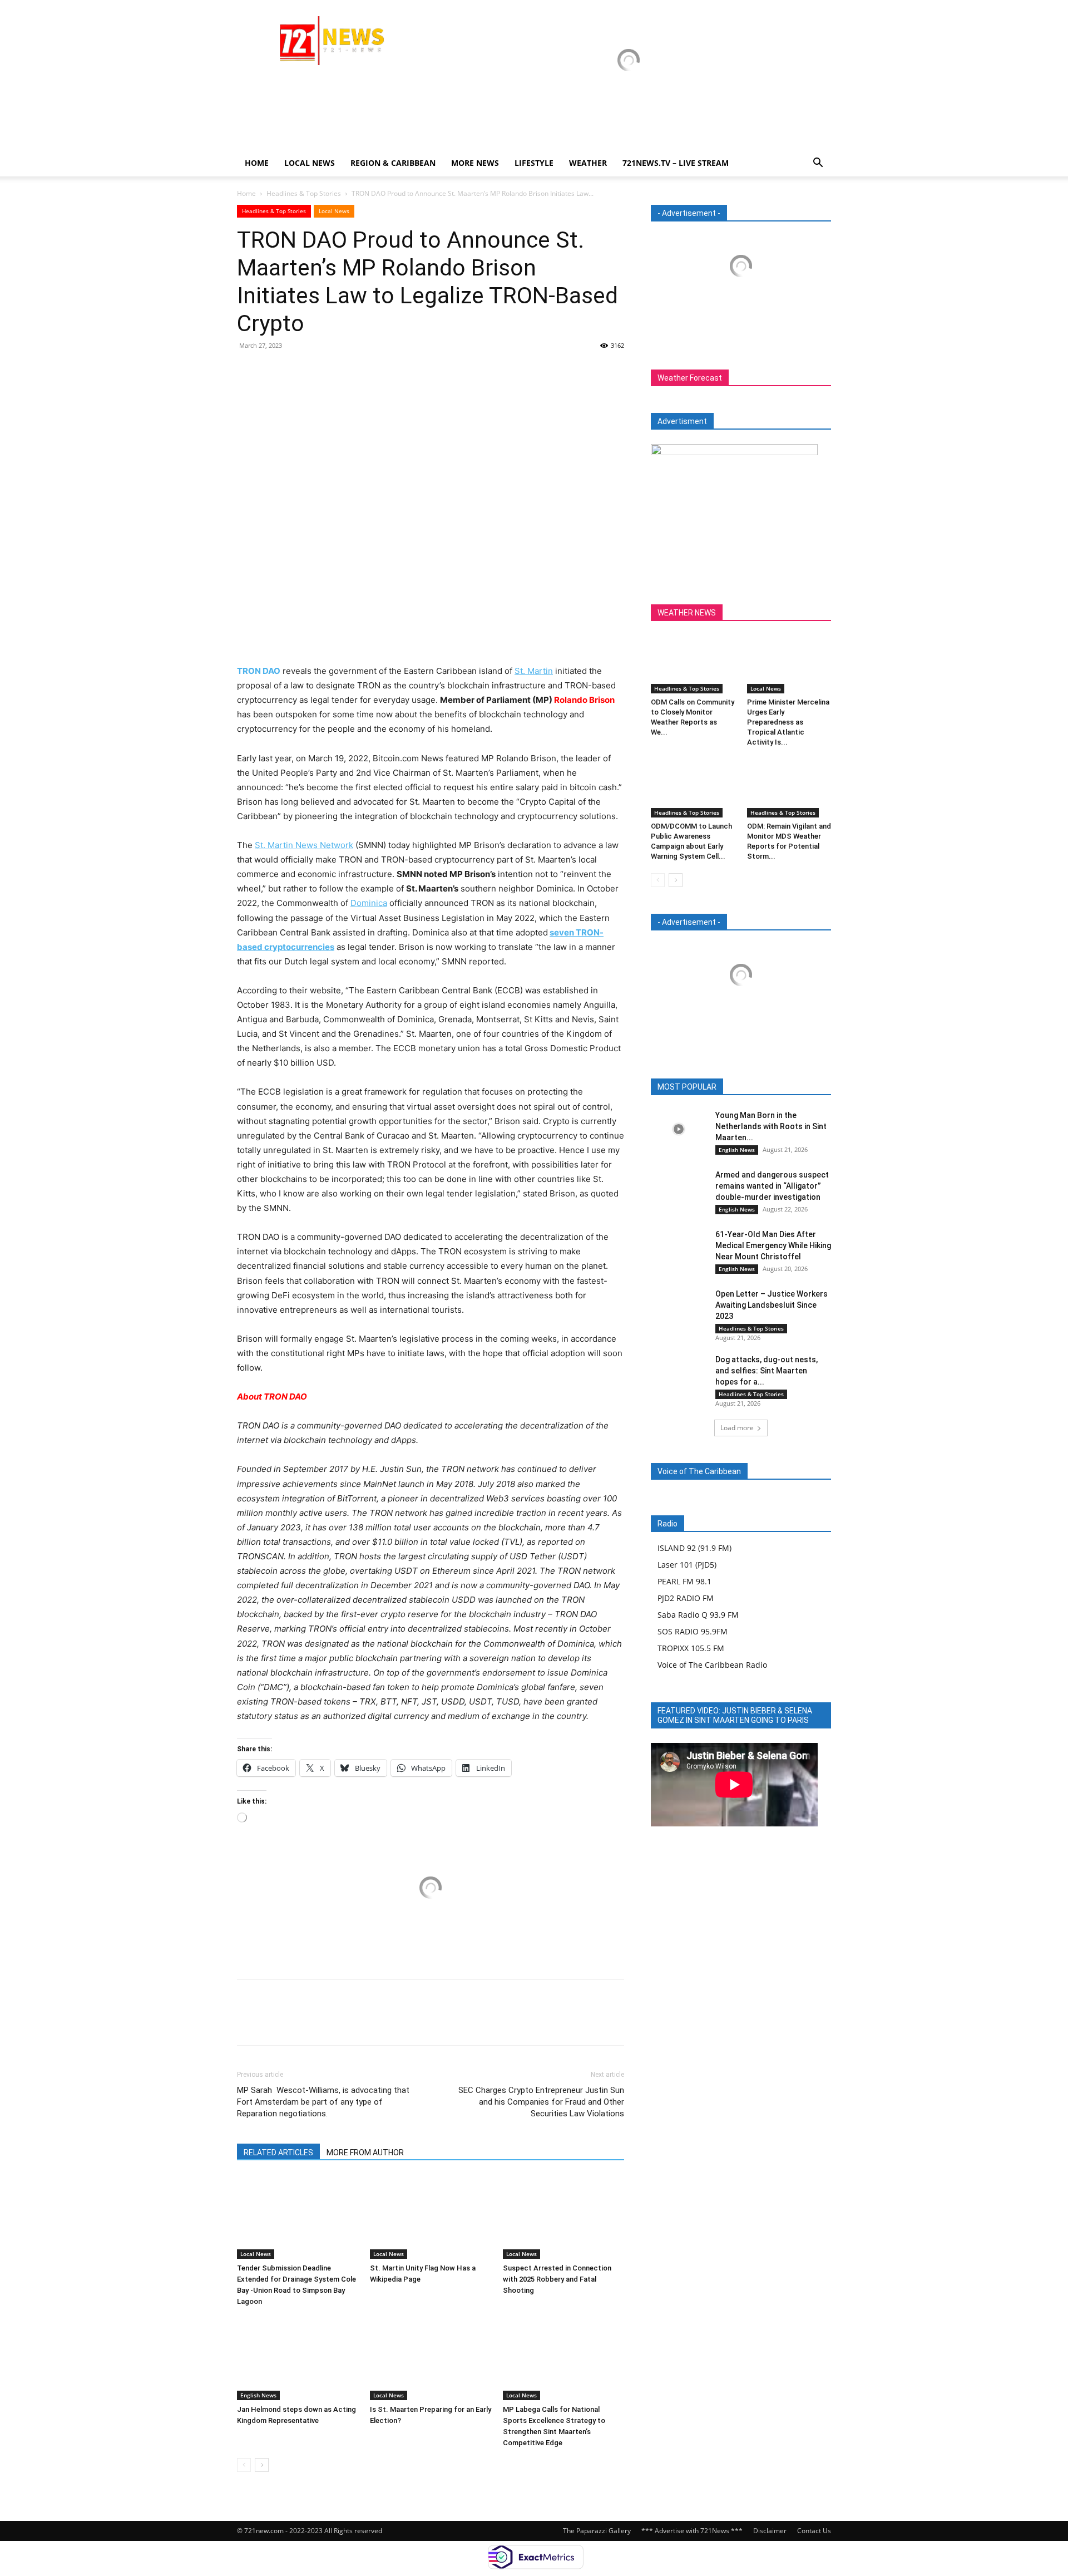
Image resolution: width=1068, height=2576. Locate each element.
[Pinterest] (299, 371)
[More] (351, 371)
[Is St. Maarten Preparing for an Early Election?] (431, 2358)
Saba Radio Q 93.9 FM (698, 1615)
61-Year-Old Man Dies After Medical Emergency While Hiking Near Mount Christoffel (773, 1245)
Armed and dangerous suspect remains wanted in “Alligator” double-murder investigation (772, 1186)
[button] (818, 164)
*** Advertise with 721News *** (692, 2531)
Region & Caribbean (393, 163)
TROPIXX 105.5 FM (691, 1648)
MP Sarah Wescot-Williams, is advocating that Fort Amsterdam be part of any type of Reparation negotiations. (323, 2102)
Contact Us (814, 2531)
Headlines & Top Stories (304, 193)
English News (258, 2395)
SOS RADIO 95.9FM (693, 1631)
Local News (310, 163)
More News (475, 163)
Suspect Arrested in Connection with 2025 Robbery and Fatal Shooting (557, 2279)
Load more (737, 1428)
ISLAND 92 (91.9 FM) (694, 1548)
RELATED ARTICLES (278, 2153)
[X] (274, 371)
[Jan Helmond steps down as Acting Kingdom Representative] (298, 2358)
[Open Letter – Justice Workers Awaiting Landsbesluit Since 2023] (679, 1308)
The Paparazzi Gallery (597, 2531)
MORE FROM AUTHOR (365, 2153)
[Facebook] (248, 371)
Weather (588, 163)
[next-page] (262, 2465)
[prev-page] (244, 2465)
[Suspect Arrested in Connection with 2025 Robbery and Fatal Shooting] (563, 2217)
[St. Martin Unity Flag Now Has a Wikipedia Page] (431, 2217)
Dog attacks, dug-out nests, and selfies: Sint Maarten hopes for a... (767, 1371)
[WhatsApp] (325, 371)
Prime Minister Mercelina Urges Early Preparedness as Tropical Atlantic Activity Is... (788, 722)
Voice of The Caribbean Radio (712, 1665)
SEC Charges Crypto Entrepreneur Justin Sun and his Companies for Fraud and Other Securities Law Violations (541, 2102)
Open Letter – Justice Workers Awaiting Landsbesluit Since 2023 (772, 1305)
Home (257, 163)
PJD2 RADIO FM (686, 1598)
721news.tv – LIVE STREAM (676, 163)
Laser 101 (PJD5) (687, 1565)
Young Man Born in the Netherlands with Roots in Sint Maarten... (771, 1126)
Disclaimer (770, 2531)
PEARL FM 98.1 (684, 1581)
